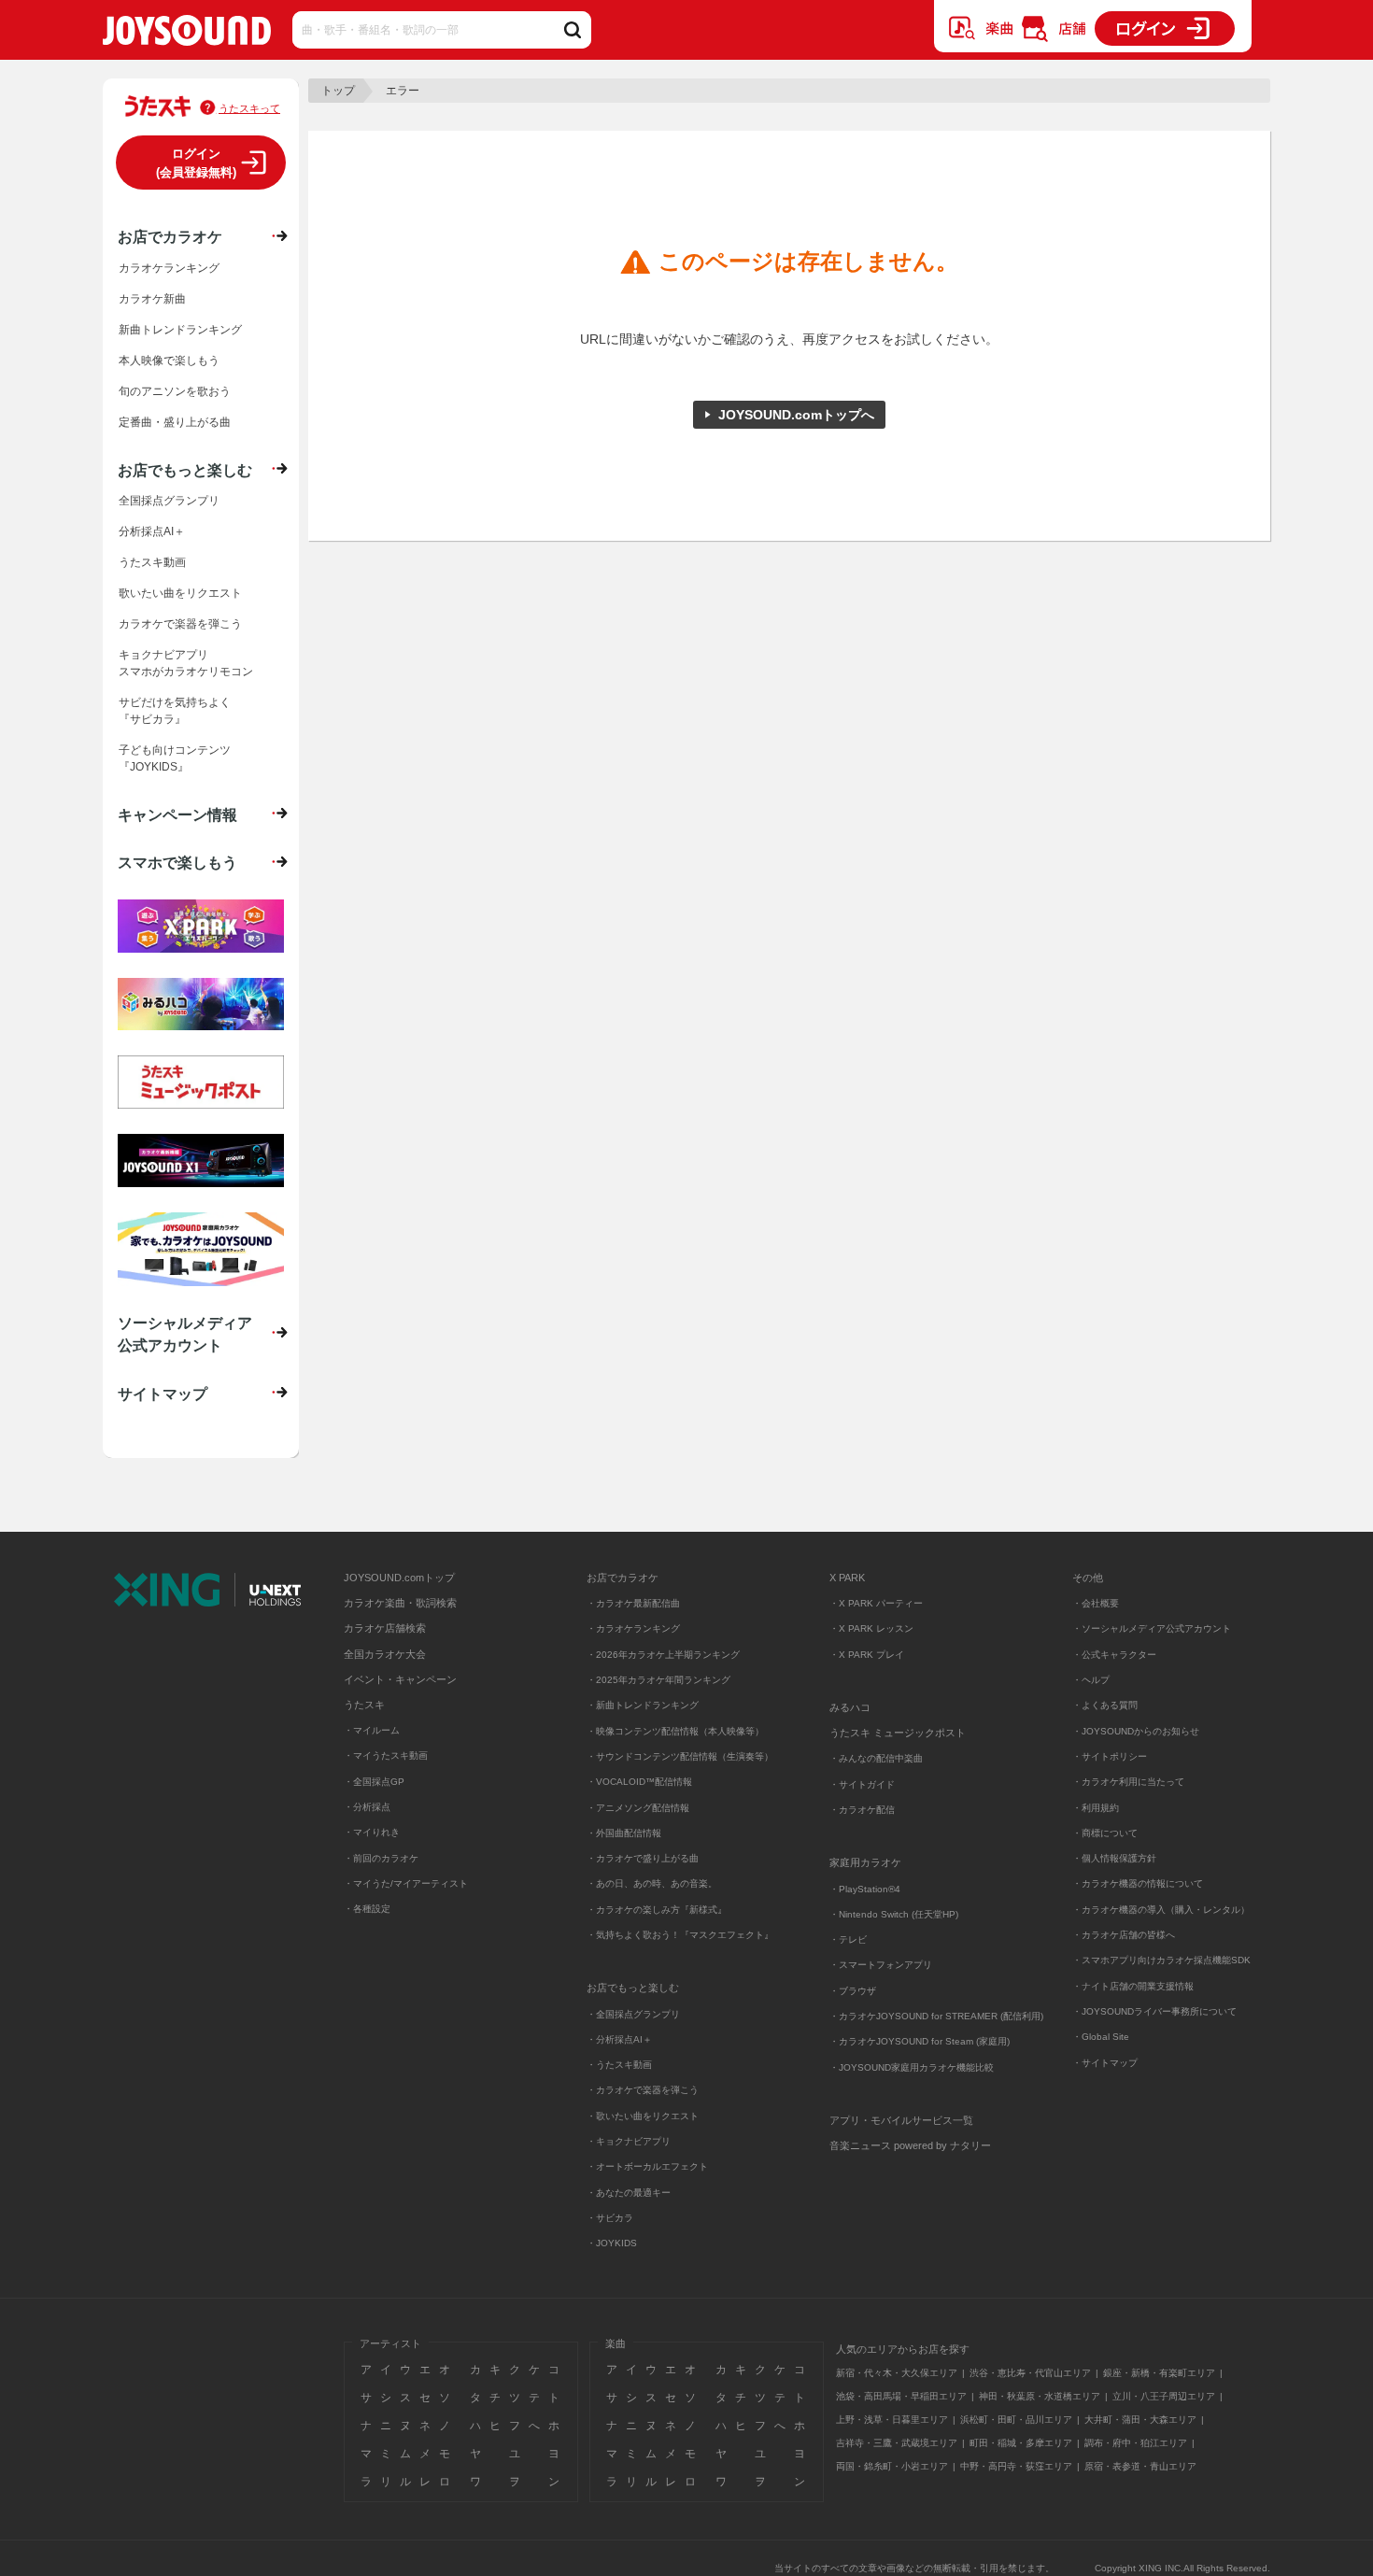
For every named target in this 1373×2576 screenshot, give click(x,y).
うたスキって (249, 108)
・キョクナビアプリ (629, 2141)
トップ (338, 91)
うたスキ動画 (152, 562)
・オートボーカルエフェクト (647, 2166)
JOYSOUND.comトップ (399, 1578)
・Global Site (1101, 2037)
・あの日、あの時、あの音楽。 (652, 1883)
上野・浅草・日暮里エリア (892, 2420)
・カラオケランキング (633, 1628)
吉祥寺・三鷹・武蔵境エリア (897, 2443)
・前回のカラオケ (381, 1858)
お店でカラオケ (170, 236)
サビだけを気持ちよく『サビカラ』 (175, 711)
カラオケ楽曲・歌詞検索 (400, 1603)
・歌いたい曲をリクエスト (643, 2116)
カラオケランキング (169, 268)
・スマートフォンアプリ (881, 1965)
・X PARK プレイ (867, 1655)
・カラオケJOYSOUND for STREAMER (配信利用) (936, 2016)
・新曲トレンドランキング (643, 1705)
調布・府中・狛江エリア (1136, 2443)
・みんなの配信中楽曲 (876, 1758)
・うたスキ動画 (619, 2065)
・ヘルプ (1091, 1680)
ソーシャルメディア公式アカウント (185, 1334)
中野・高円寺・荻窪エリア (1016, 2466)
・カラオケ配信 (862, 1810)
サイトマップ (163, 1394)
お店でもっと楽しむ (185, 470)
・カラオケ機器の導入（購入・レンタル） (1161, 1910)
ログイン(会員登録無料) (196, 163)
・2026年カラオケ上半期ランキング (663, 1655)
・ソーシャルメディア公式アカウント (1152, 1628)
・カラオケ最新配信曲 (633, 1603)
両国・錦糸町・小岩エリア (892, 2466)
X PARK (847, 1578)
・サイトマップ (1105, 2063)
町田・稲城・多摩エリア (1021, 2443)
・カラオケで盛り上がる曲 (643, 1858)
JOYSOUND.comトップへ (796, 415)
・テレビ (848, 1939)
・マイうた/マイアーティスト (406, 1883)
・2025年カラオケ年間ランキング (658, 1680)
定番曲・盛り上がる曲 (175, 422)
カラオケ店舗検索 (385, 1628)
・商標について (1105, 1833)
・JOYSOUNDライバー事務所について (1154, 2011)
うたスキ (364, 1705)
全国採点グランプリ (169, 501)
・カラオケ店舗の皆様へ (1124, 1935)
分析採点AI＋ (152, 531)
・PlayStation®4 (865, 1889)
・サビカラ (610, 2218)
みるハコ (850, 1707)
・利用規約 (1096, 1808)
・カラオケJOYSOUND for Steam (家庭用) (920, 2041)
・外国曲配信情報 (624, 1833)
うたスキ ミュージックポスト (898, 1733)
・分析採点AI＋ (619, 2039)
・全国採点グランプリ (633, 2014)
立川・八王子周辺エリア (1164, 2396)
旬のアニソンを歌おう (175, 391)
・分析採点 (367, 1807)
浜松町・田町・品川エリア (1016, 2420)
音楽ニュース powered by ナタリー (910, 2145)
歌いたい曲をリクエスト (180, 593)
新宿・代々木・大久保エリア (897, 2373)
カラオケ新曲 (152, 299)
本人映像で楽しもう (169, 361)
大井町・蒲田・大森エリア (1140, 2420)
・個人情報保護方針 (1114, 1858)
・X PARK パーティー (876, 1603)
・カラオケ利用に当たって (1128, 1782)
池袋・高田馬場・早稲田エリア (901, 2396)
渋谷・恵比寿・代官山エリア (1030, 2373)
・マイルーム (372, 1730)
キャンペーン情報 (177, 814)
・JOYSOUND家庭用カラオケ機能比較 (912, 2067)
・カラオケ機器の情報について (1138, 1883)
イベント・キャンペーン (400, 1679)
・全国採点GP (374, 1782)
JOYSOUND (187, 34)
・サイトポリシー (1110, 1756)
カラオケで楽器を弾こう (180, 624)
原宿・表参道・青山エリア (1140, 2466)
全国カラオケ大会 (385, 1654)
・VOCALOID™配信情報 (639, 1782)
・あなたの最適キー (629, 2193)
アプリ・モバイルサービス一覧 (901, 2120)
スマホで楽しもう (177, 862)
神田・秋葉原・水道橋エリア (1040, 2396)
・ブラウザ (853, 1991)
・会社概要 (1096, 1603)
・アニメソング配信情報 (638, 1808)
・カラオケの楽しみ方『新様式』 (657, 1910)
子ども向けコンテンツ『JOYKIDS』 (175, 758)
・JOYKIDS (612, 2243)
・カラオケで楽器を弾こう (643, 2090)
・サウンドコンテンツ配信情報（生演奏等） (680, 1756)
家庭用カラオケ (865, 1862)
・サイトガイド (862, 1784)
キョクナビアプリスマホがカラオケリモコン (186, 663)
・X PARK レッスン (871, 1628)
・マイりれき (372, 1832)
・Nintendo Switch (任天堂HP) (894, 1914)
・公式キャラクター (1114, 1655)
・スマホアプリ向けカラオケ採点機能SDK (1161, 1960)
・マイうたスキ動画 (386, 1755)
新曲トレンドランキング (180, 330)
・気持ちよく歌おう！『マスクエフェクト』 (680, 1935)
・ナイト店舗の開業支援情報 (1133, 1986)
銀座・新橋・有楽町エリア (1159, 2373)
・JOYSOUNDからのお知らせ (1136, 1731)
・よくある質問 (1106, 1705)
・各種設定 (367, 1909)
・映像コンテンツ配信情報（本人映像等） (675, 1731)
